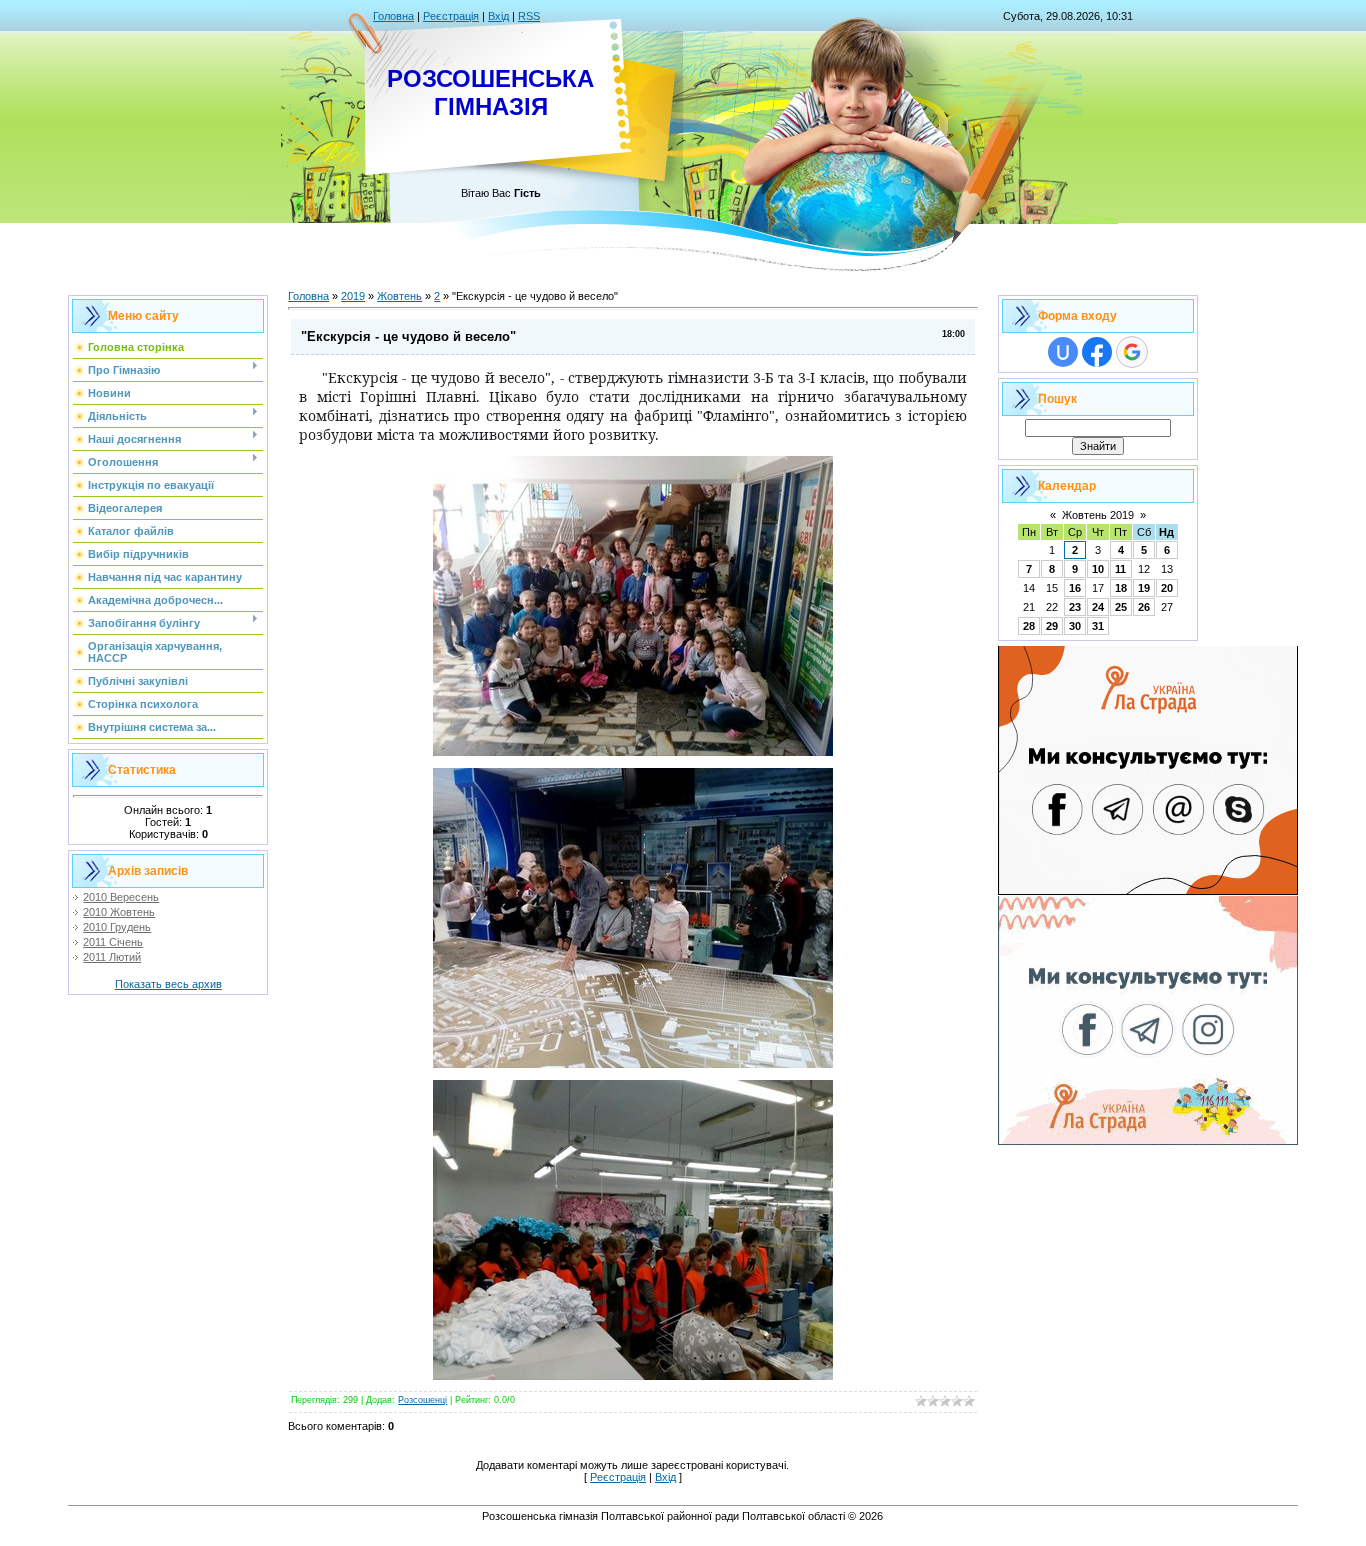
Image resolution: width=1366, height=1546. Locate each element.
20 (1167, 588)
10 (1098, 569)
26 (1144, 607)
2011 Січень (113, 942)
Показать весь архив (168, 984)
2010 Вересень (121, 897)
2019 (353, 296)
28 (1029, 626)
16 (1075, 588)
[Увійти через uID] (1063, 352)
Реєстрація (451, 16)
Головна (393, 16)
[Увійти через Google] (1132, 352)
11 (1120, 569)
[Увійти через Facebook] (1097, 352)
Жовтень (399, 296)
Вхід (498, 16)
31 (1098, 626)
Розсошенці (422, 1400)
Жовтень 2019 (1098, 515)
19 (1144, 588)
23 (1075, 607)
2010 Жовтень (119, 912)
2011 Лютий (112, 957)
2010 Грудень (117, 927)
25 (1121, 607)
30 (1075, 626)
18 (1121, 588)
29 (1052, 626)
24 (1098, 607)
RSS (529, 16)
